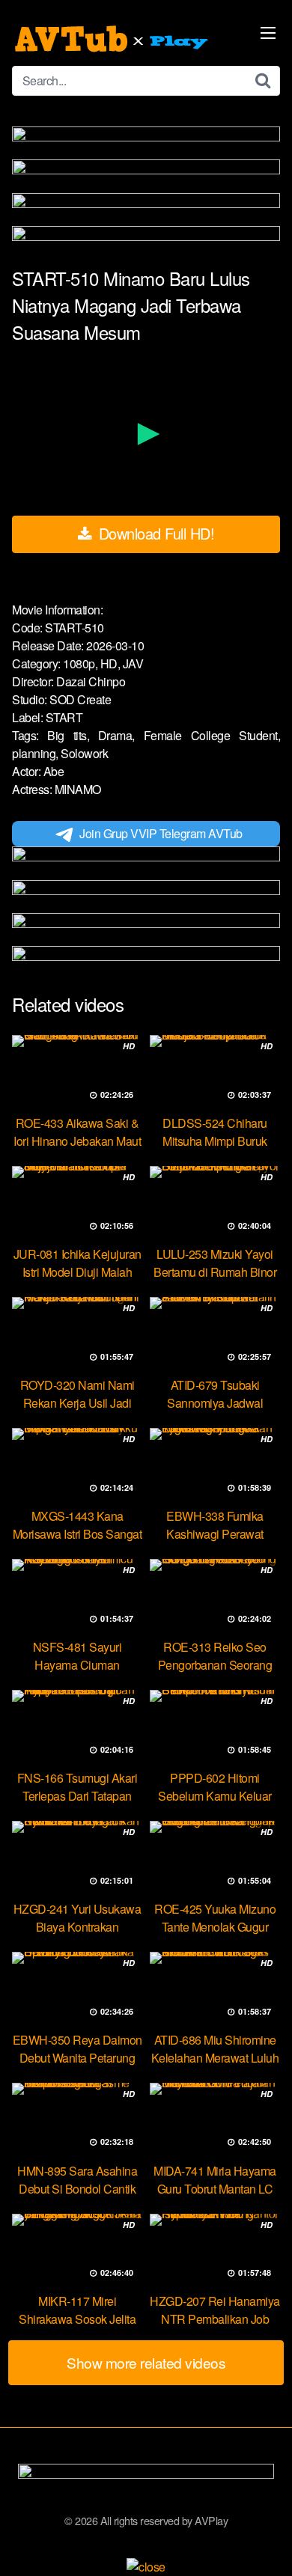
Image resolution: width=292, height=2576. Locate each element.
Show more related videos (146, 2362)
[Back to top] (266, 2543)
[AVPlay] (113, 39)
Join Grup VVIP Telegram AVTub (161, 833)
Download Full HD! (154, 533)
